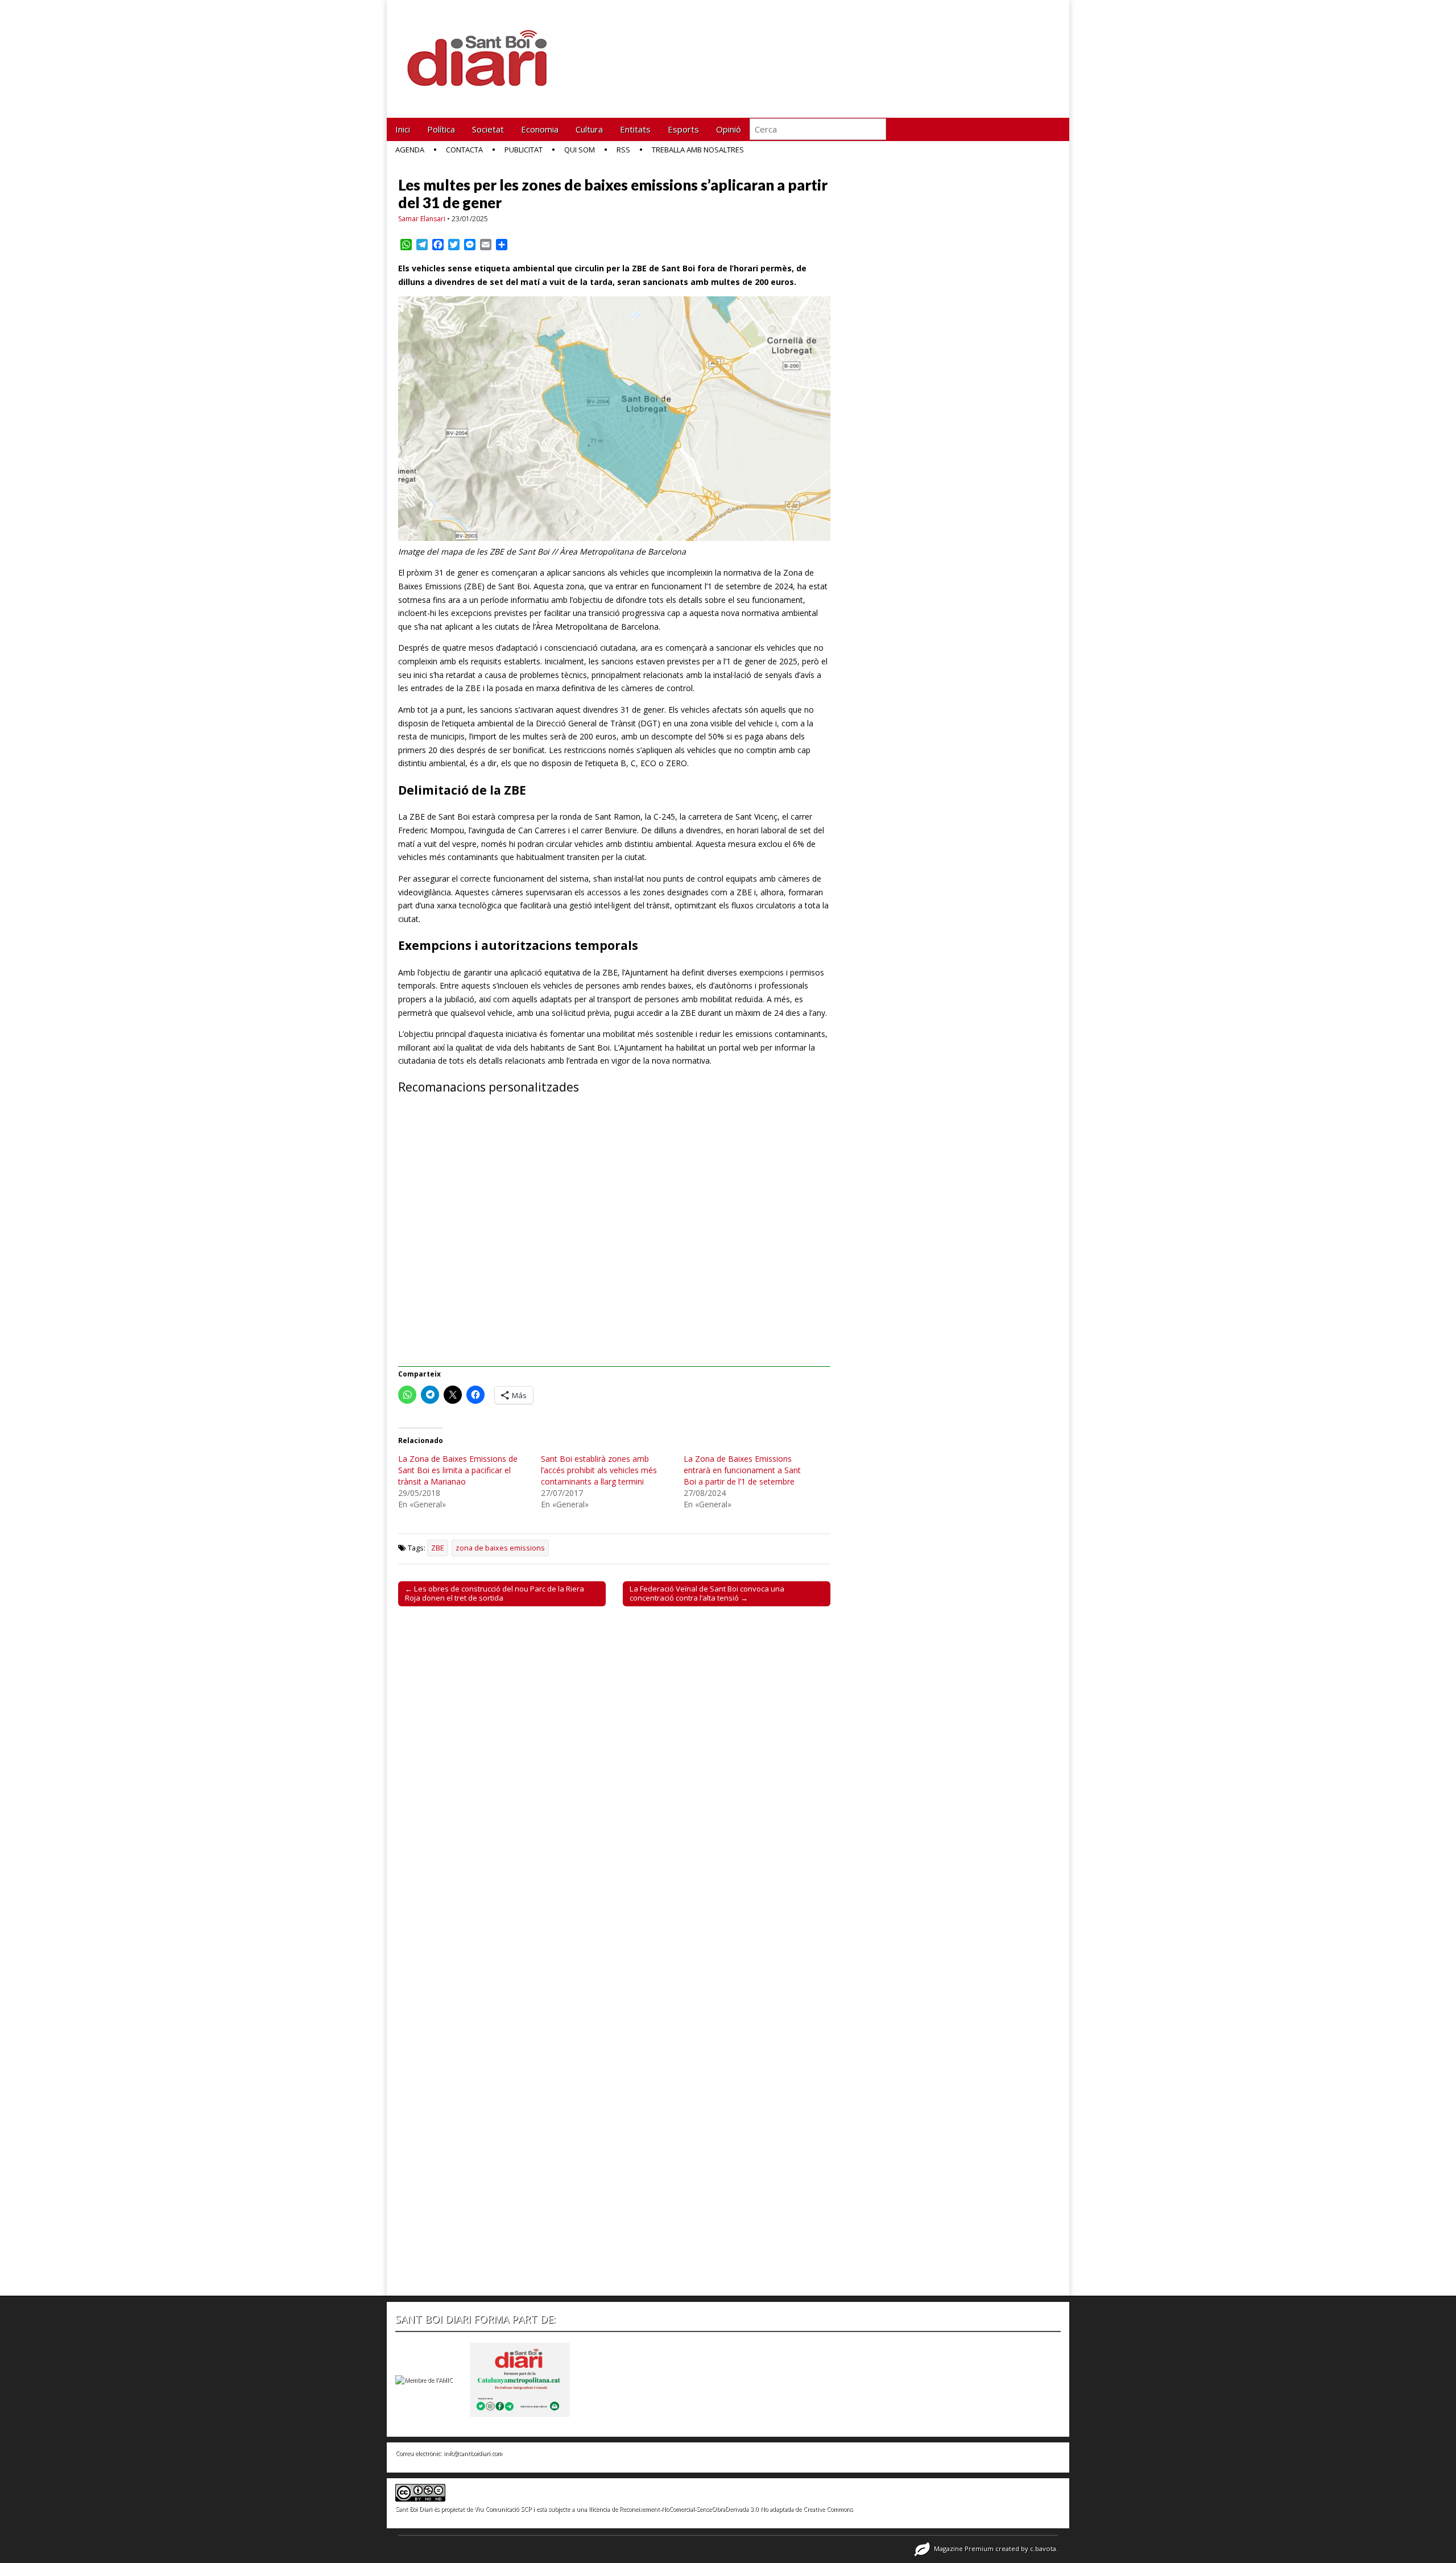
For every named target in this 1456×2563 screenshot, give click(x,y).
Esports (683, 129)
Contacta (464, 150)
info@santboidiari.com (473, 2453)
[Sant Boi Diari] (483, 50)
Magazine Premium (964, 2548)
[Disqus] (614, 1773)
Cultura (589, 129)
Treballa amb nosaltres (698, 150)
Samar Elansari (422, 219)
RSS (623, 150)
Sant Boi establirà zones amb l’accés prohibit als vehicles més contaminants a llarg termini (599, 1470)
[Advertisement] (614, 1237)
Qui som (580, 150)
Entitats (635, 129)
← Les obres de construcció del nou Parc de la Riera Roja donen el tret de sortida (495, 1593)
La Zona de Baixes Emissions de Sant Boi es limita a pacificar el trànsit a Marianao (458, 1470)
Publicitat (524, 150)
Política (441, 129)
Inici (403, 129)
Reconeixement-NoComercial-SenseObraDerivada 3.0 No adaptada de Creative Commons (736, 2509)
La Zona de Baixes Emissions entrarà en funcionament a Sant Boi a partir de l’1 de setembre (742, 1470)
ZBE (438, 1548)
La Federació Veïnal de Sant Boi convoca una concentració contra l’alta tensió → (707, 1593)
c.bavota (1043, 2548)
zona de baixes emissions (500, 1548)
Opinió (729, 129)
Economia (540, 129)
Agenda (410, 150)
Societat (488, 129)
